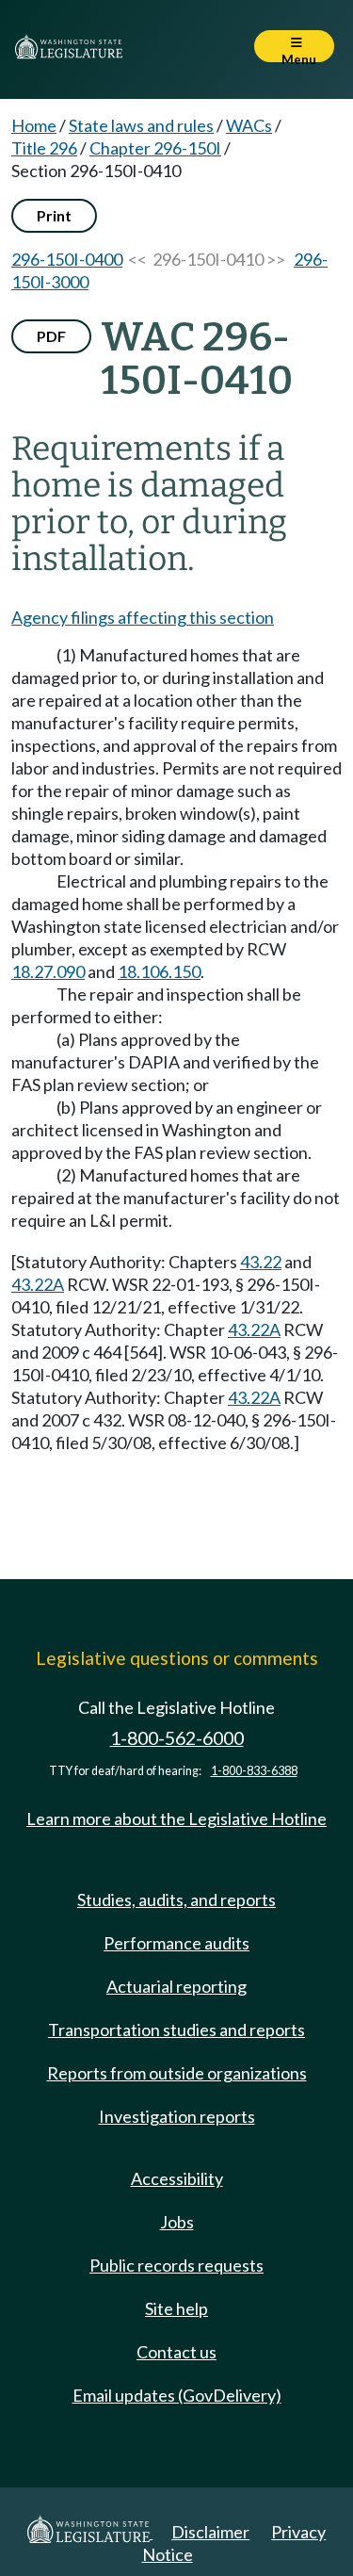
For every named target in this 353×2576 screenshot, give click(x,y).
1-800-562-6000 (177, 1738)
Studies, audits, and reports (176, 1899)
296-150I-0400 (67, 259)
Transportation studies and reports (176, 2030)
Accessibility (177, 2178)
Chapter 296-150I (155, 148)
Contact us (176, 2352)
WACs (249, 125)
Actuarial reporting (176, 1986)
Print (54, 215)
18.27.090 (48, 971)
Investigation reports (177, 2116)
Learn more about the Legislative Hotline (176, 1818)
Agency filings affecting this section (143, 617)
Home (34, 125)
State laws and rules (141, 125)
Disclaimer (210, 2532)
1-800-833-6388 (254, 1771)
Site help (176, 2308)
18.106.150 (159, 971)
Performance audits (176, 1943)
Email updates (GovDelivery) (177, 2395)
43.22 (261, 1262)
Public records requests (176, 2265)
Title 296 (44, 148)
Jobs (177, 2222)
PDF (51, 336)
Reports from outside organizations (177, 2073)
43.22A (38, 1284)
